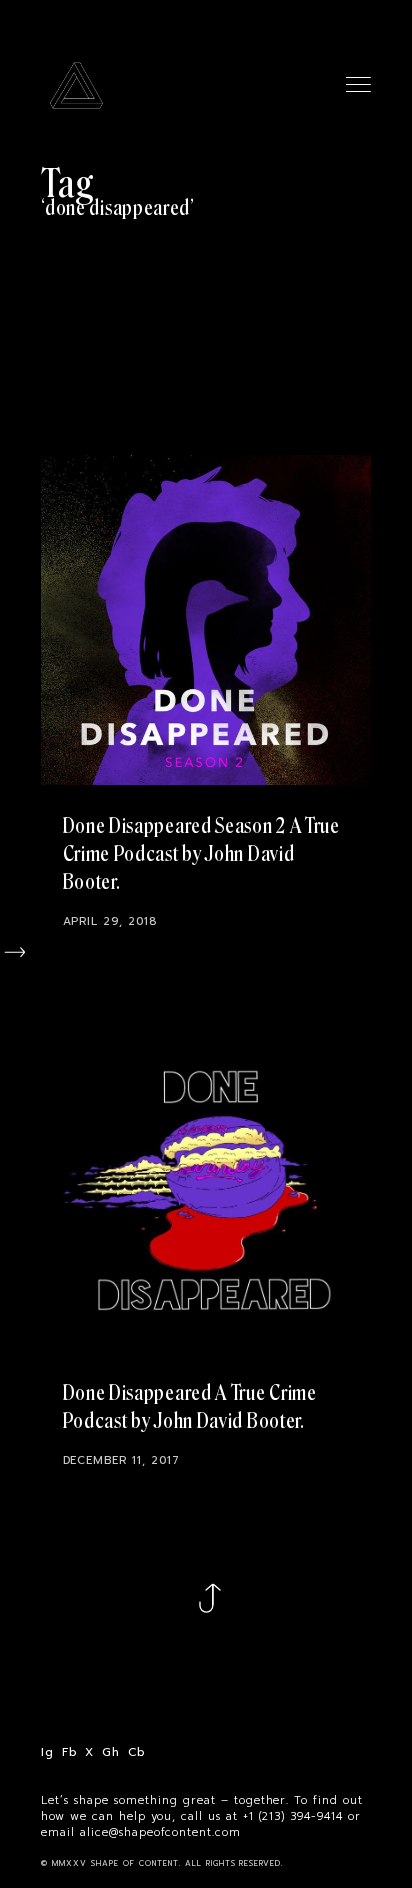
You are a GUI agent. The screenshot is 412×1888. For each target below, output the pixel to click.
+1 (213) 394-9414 (293, 1817)
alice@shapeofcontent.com (160, 1833)
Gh (110, 1752)
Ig (47, 1752)
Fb (69, 1752)
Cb (136, 1752)
